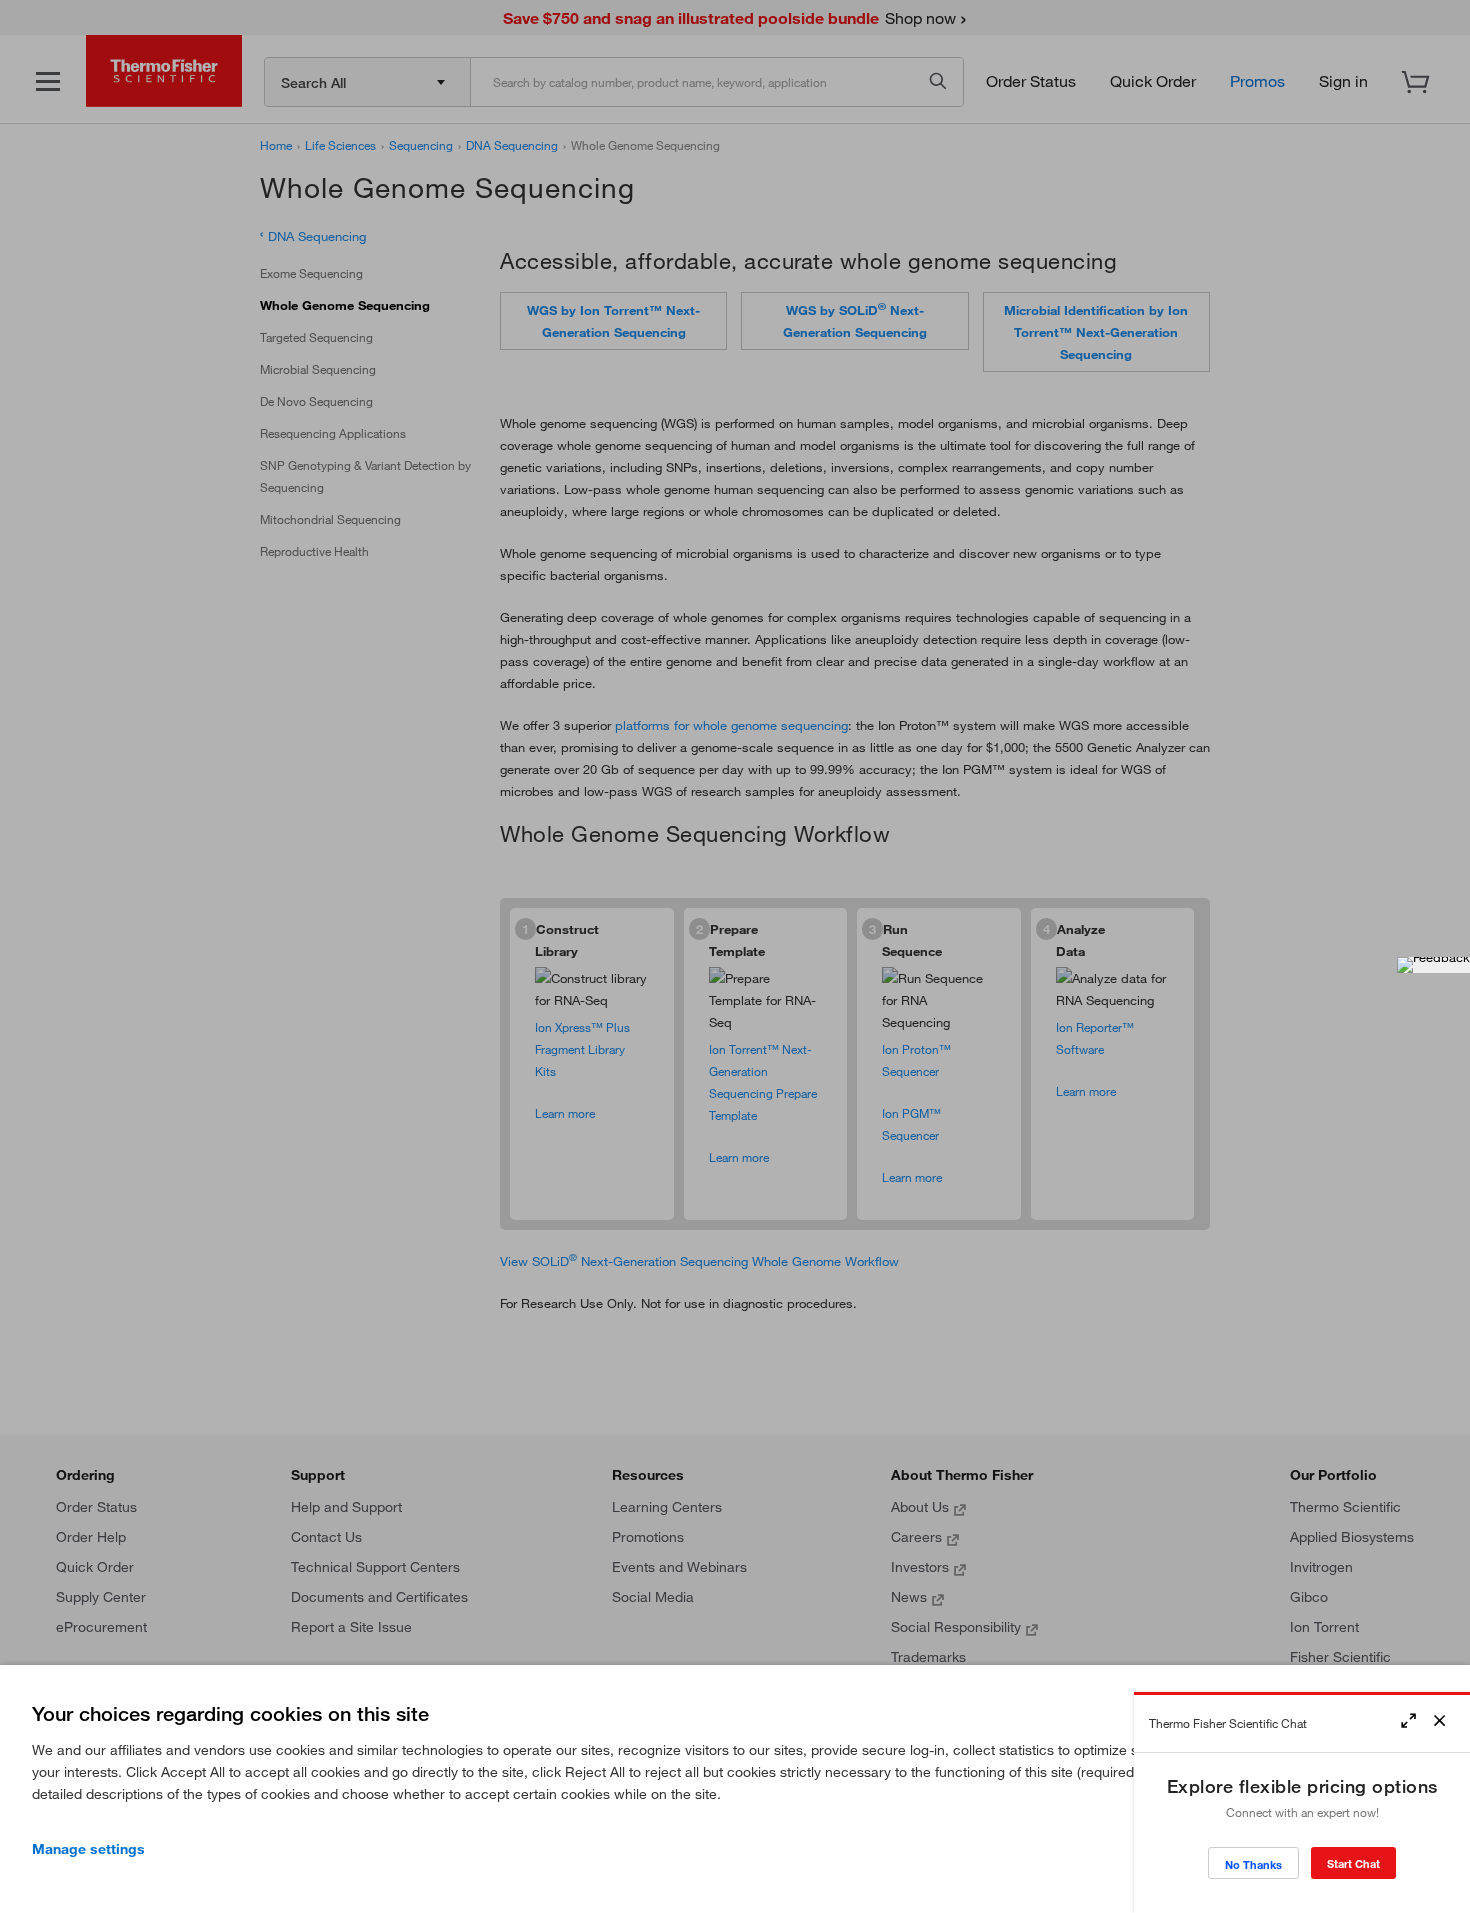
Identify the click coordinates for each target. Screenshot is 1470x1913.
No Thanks (1253, 1864)
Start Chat (1353, 1863)
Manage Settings (88, 1849)
